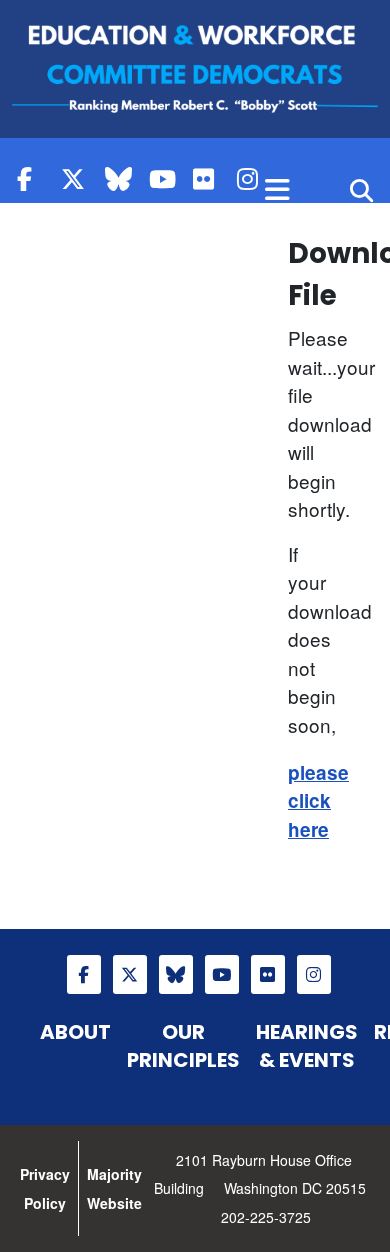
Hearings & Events (307, 1046)
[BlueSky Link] (122, 178)
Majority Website (114, 1188)
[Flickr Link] (210, 178)
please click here (318, 801)
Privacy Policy (45, 1188)
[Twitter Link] (78, 178)
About (75, 1032)
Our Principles (183, 1046)
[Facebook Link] (34, 178)
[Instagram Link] (254, 178)
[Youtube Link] (166, 178)
